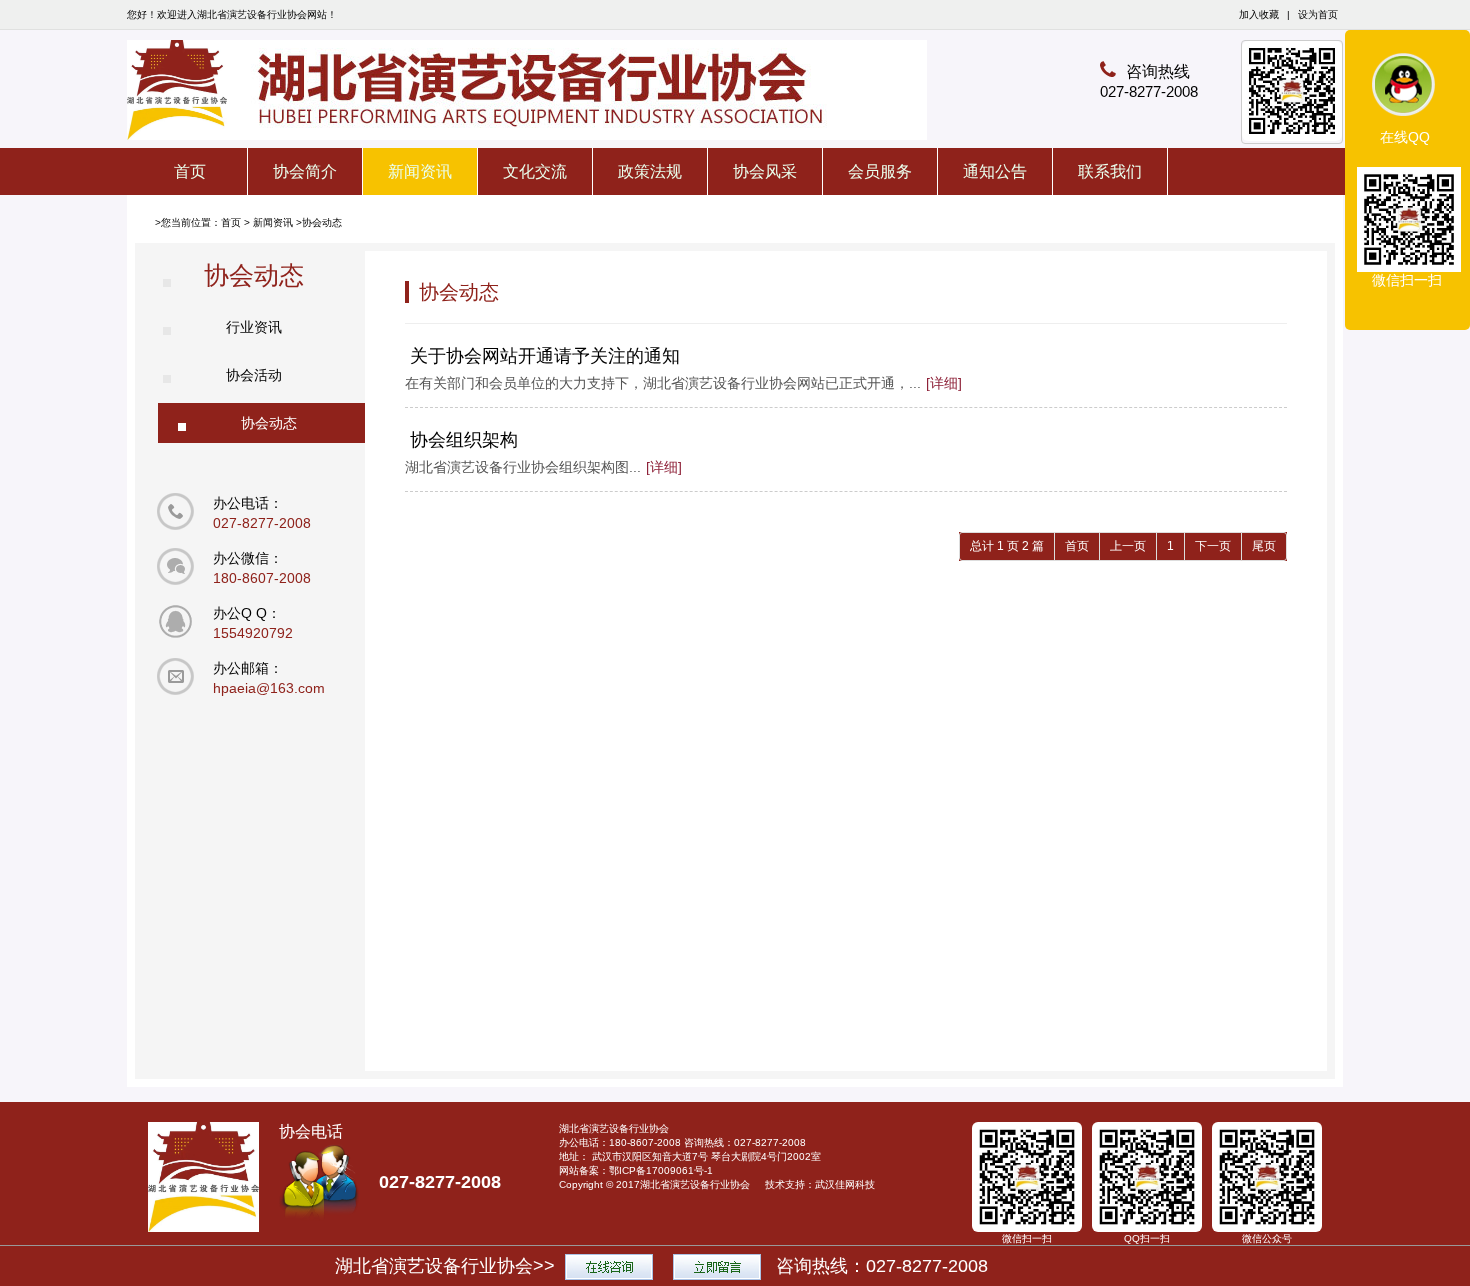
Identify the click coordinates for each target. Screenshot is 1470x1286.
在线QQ (1405, 137)
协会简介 (305, 171)
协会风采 (765, 171)
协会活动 (254, 375)
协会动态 (322, 222)
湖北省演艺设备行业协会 (695, 1184)
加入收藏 (1259, 14)
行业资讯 (254, 327)
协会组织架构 (464, 440)
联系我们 (1110, 171)
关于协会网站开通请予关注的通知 (545, 356)
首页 (190, 171)
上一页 (1128, 546)
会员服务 (880, 171)
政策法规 (650, 171)
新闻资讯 (420, 171)
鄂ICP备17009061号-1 (661, 1170)
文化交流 (535, 171)
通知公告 (995, 171)
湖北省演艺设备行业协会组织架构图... (543, 467)
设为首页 (1318, 14)
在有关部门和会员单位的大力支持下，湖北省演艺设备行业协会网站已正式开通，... (683, 383)
